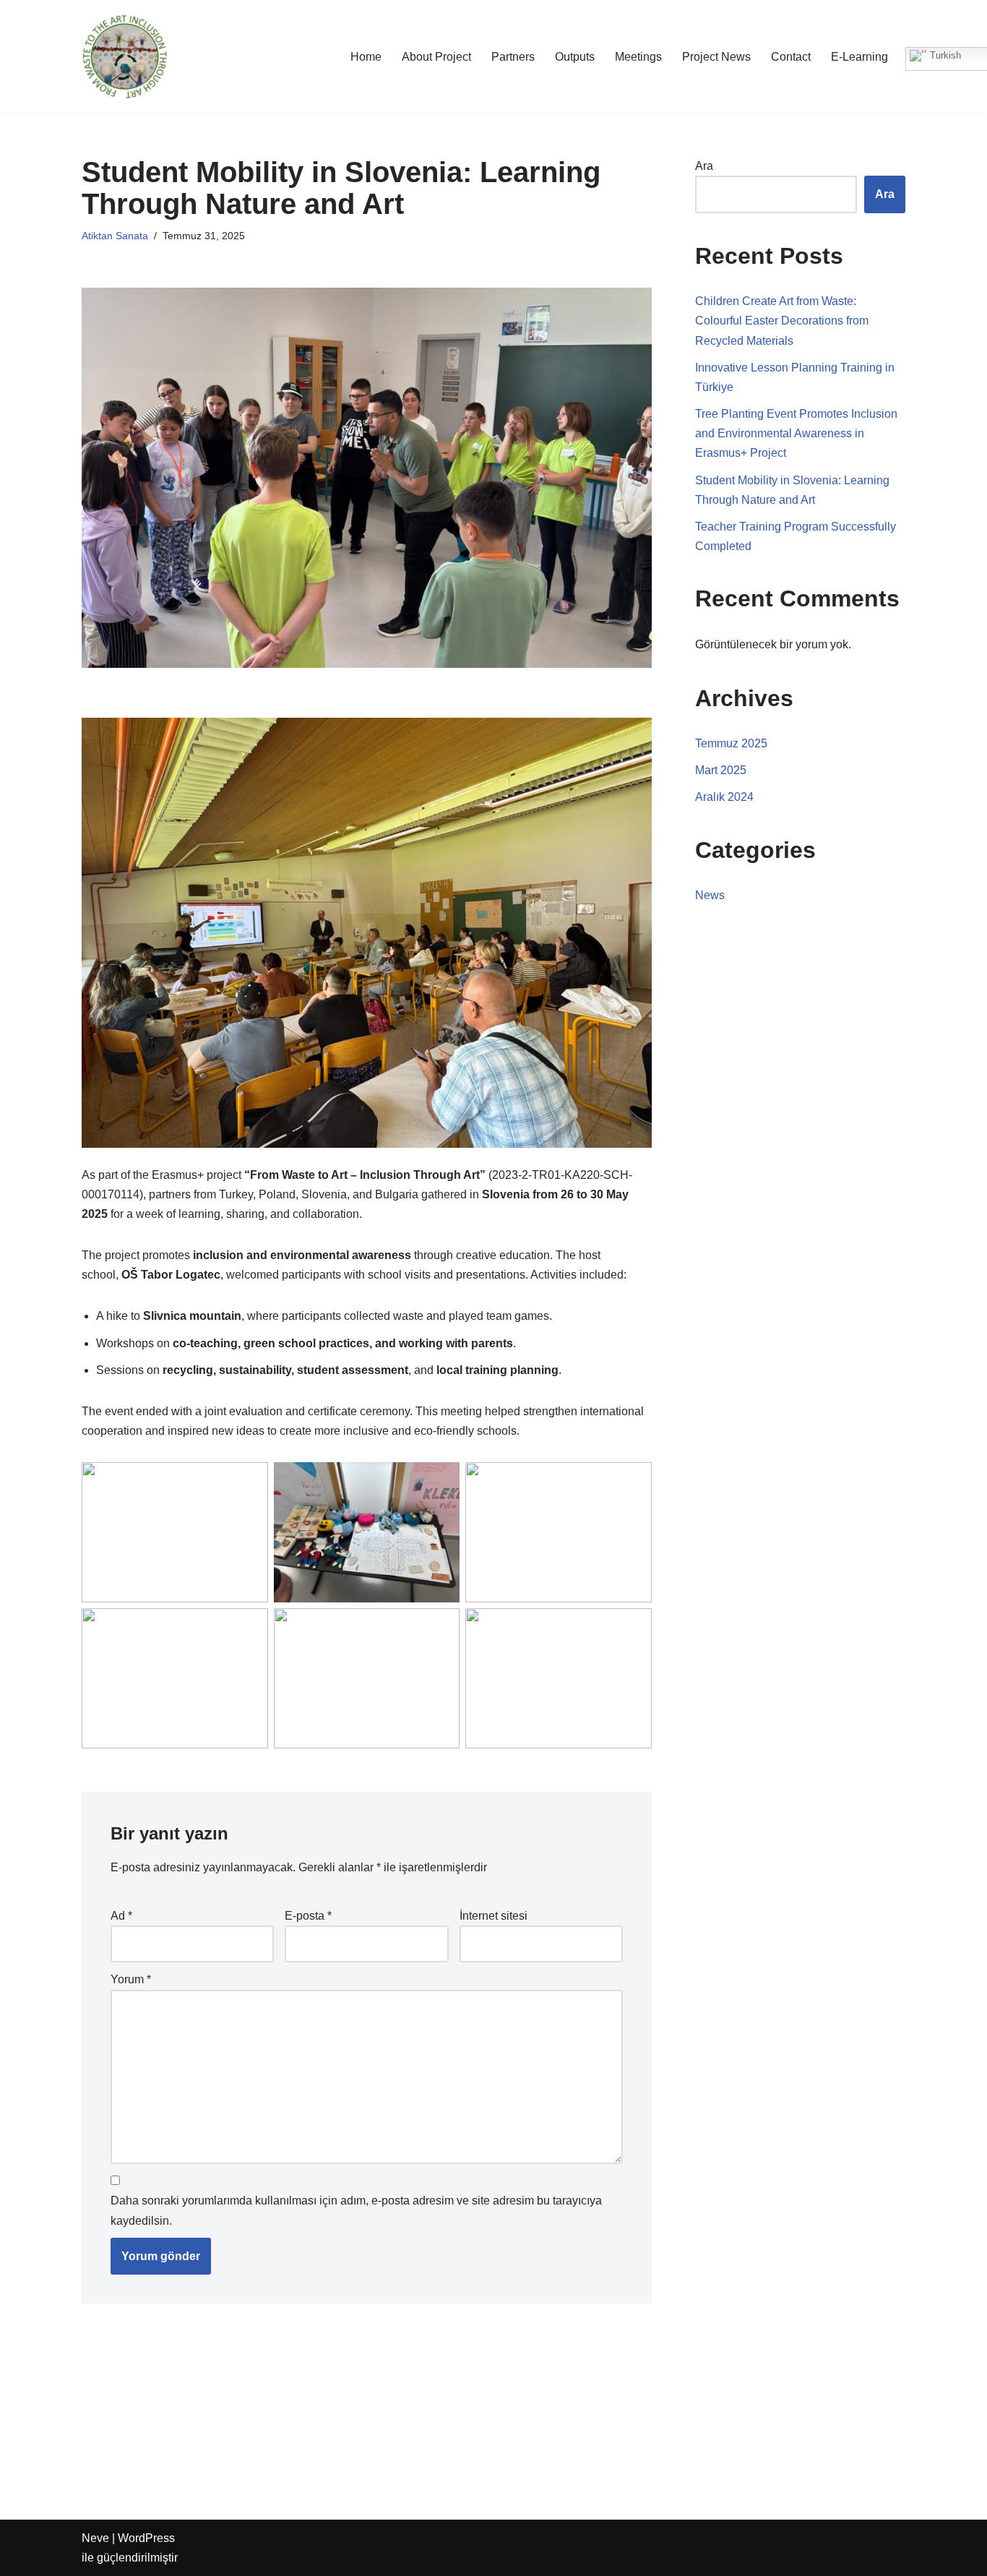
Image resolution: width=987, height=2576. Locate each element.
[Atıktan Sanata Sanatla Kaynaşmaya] (125, 56)
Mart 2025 (721, 770)
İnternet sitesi (493, 1916)
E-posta (308, 1916)
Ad (121, 1916)
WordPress (146, 2538)
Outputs (575, 57)
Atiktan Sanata (115, 236)
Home (366, 57)
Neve (95, 2538)
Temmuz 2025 (731, 743)
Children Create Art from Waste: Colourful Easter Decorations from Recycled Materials (782, 321)
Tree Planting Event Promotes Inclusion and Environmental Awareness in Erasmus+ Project (796, 433)
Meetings (638, 57)
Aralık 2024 (724, 797)
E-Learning (859, 57)
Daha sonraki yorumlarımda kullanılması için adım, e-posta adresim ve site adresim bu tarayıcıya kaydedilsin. (356, 2210)
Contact (791, 57)
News (710, 895)
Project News (716, 57)
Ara (704, 166)
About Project (436, 57)
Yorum (131, 1979)
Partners (513, 57)
